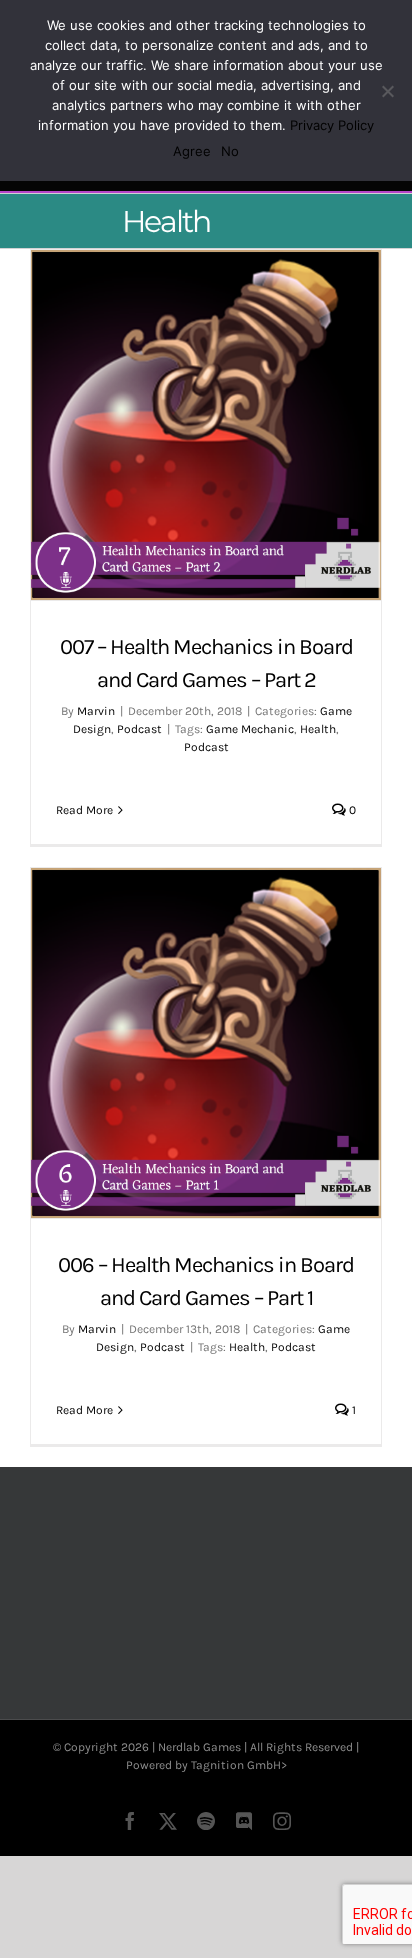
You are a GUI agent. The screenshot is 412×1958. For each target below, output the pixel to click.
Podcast (139, 729)
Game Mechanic (250, 729)
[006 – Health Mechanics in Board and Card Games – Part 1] (206, 1043)
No (230, 151)
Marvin (96, 711)
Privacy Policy (332, 125)
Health (318, 729)
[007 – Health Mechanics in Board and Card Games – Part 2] (206, 425)
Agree (192, 151)
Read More (84, 810)
